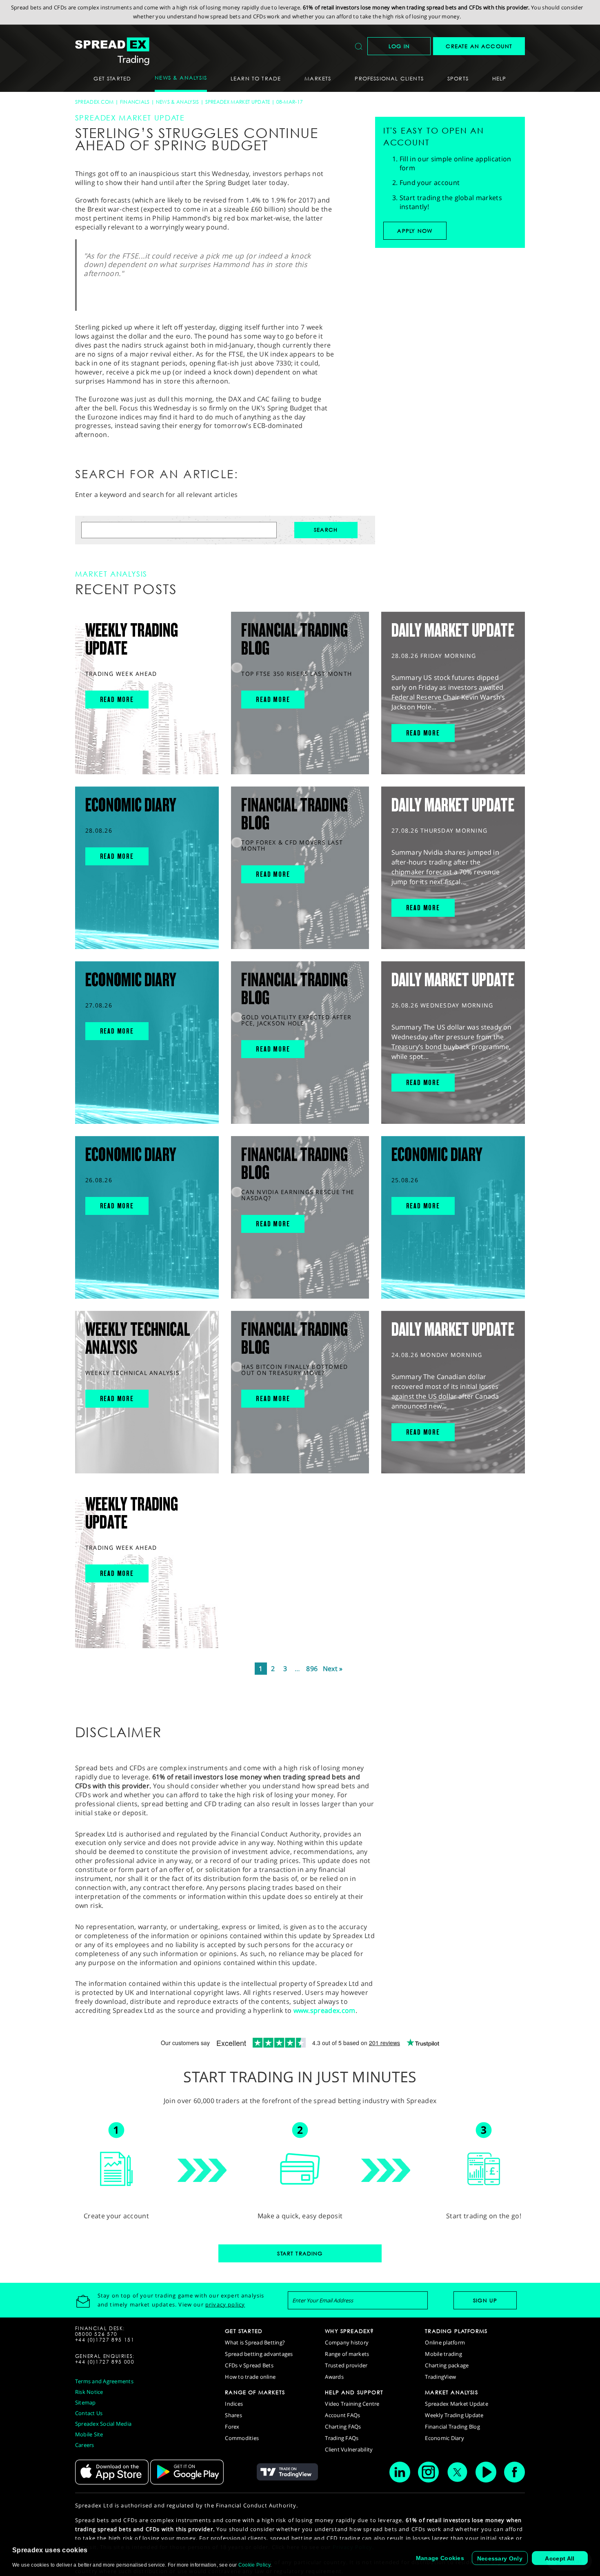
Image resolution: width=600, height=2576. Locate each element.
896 (312, 1669)
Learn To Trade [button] (256, 78)
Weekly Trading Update (454, 2415)
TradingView (440, 2377)
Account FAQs (342, 2415)
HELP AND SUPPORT (354, 2392)
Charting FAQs (343, 2427)
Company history (347, 2342)
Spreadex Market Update (238, 102)
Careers (85, 2445)
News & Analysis (178, 102)
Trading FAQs (342, 2438)
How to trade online (250, 2377)
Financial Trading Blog (452, 2427)
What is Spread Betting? (255, 2342)
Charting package (447, 2365)
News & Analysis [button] (181, 78)
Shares (233, 2415)
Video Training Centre (352, 2404)
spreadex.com (94, 102)
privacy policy (225, 2304)
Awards (334, 2377)
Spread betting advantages (259, 2354)
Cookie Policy (254, 2565)
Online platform (445, 2342)
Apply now (415, 231)
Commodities (242, 2438)
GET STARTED (244, 2331)
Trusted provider (346, 2365)
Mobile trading (443, 2354)
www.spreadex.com (324, 2010)
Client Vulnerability (349, 2449)
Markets (318, 78)
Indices (234, 2404)
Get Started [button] (112, 78)
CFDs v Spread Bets (249, 2365)
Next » (333, 1669)
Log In (399, 46)
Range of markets (347, 2354)
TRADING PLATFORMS (456, 2331)
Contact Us (89, 2413)
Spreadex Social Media (103, 2424)
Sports (458, 78)
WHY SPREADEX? (349, 2331)
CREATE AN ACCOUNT (479, 46)
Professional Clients (389, 78)
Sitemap (86, 2402)
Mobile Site (89, 2434)
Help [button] (499, 78)
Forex (232, 2427)
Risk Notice (89, 2392)
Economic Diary (444, 2438)
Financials (135, 102)
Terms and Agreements (104, 2381)
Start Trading (300, 2253)
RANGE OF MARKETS (255, 2392)
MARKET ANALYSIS (451, 2392)
